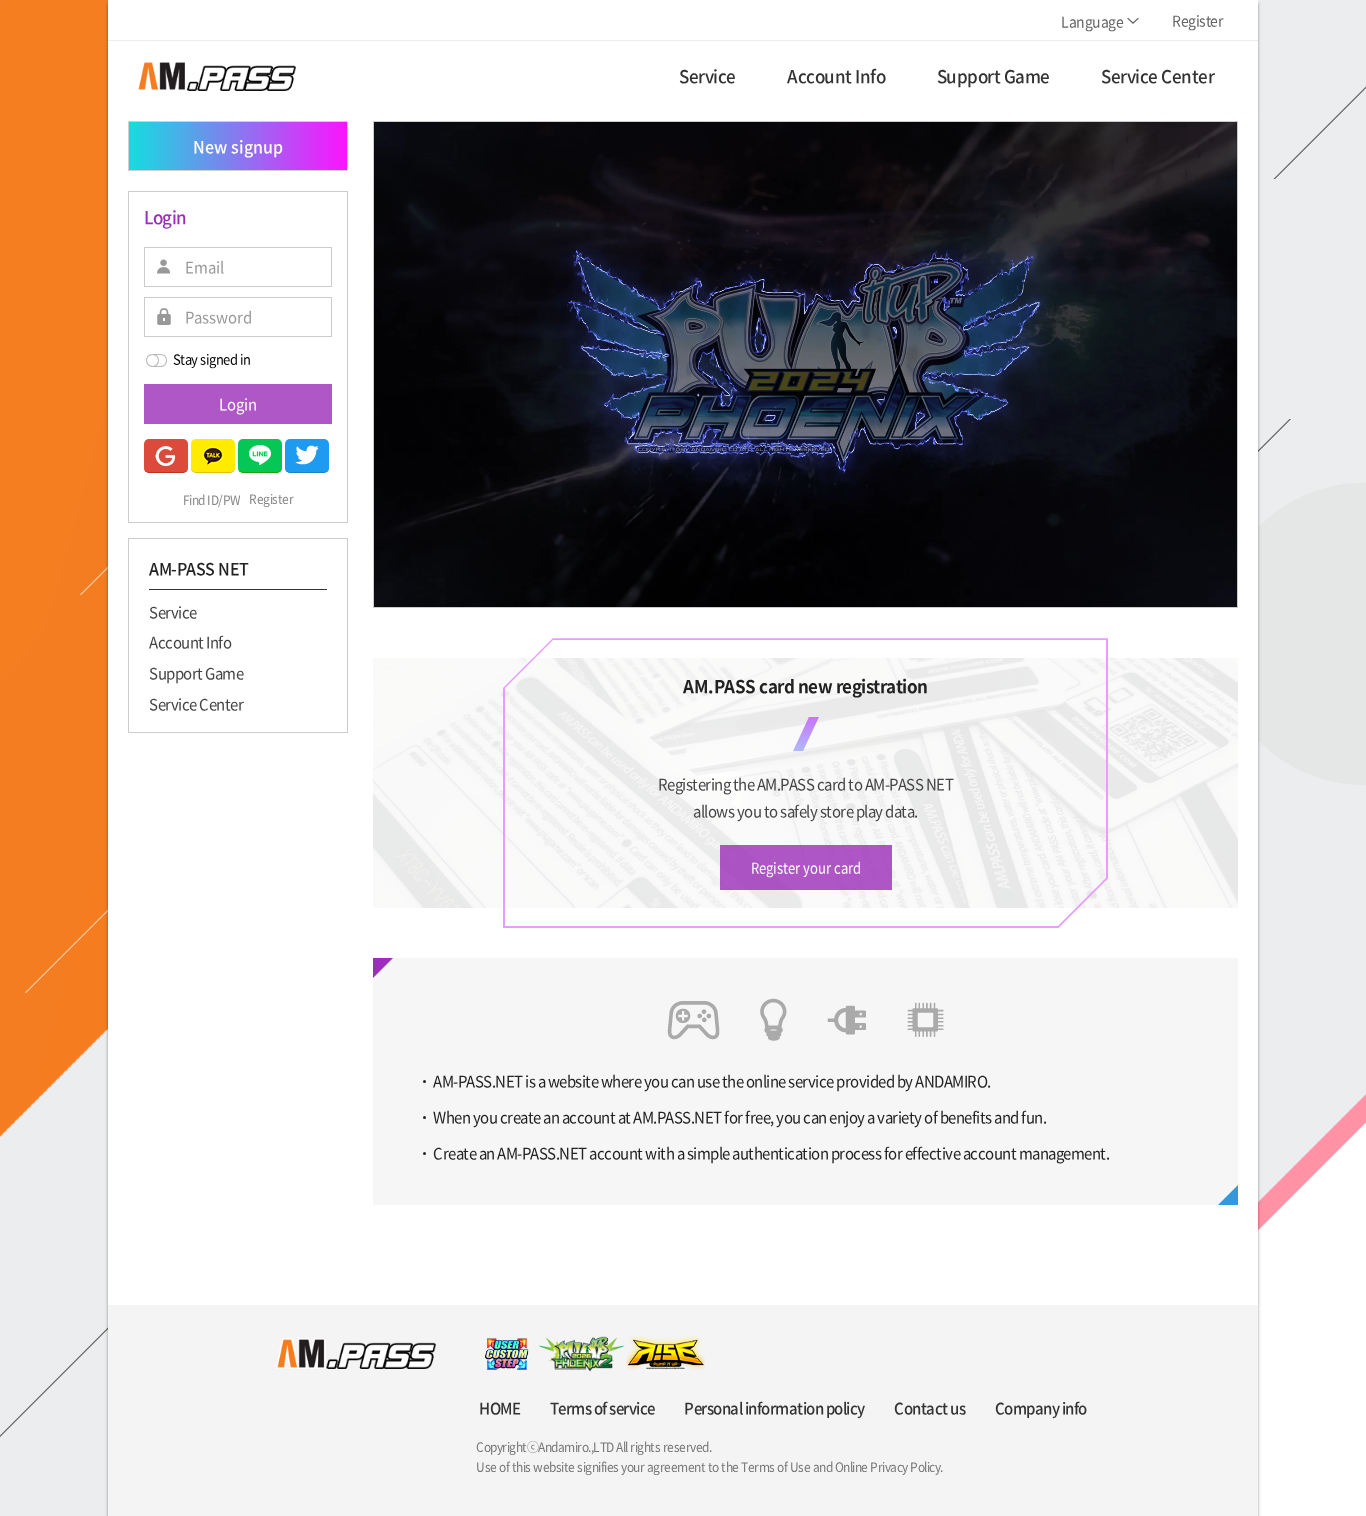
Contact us (929, 1408)
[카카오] (213, 456)
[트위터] (307, 456)
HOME (499, 1408)
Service (173, 611)
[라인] (260, 456)
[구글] (166, 456)
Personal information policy (774, 1408)
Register (271, 500)
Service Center (196, 703)
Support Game (196, 672)
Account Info (190, 642)
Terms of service (602, 1408)
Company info (1041, 1408)
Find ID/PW (212, 500)
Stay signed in (212, 358)
